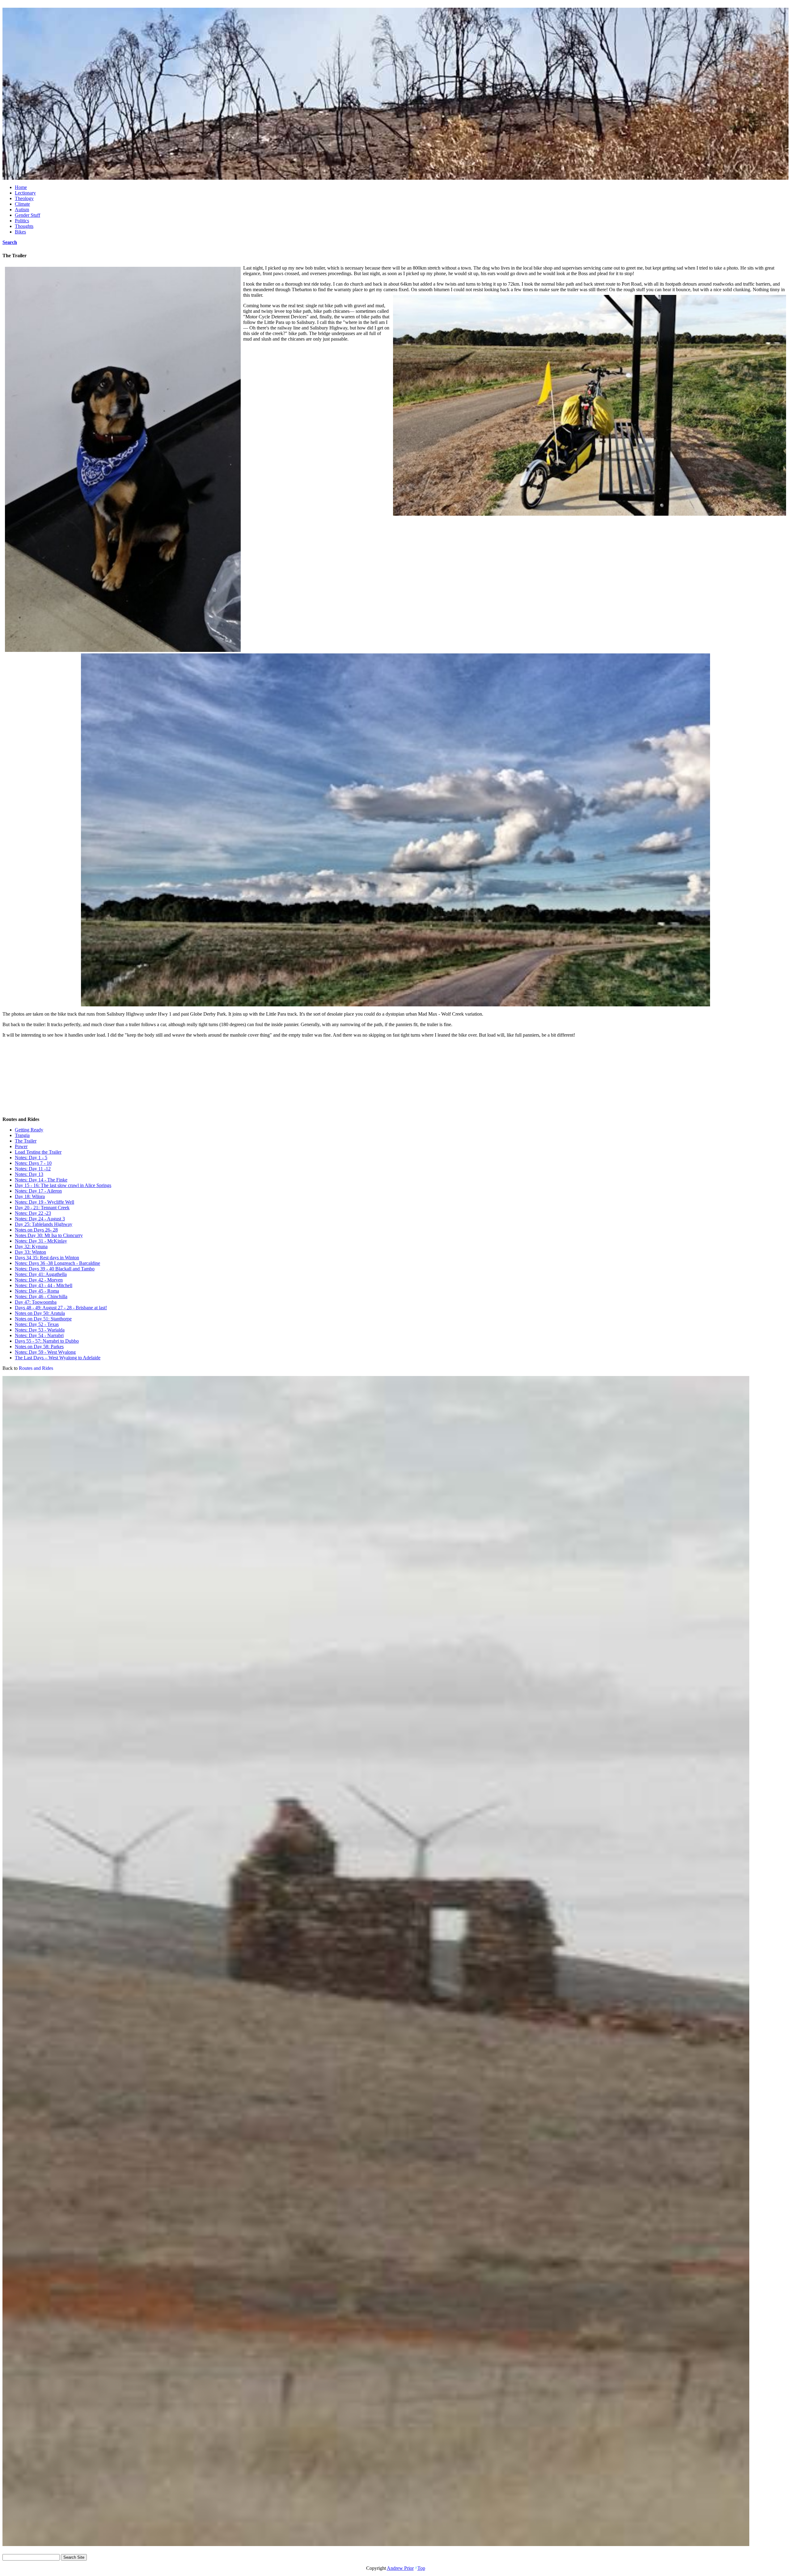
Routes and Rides (36, 1368)
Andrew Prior (400, 2568)
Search (10, 242)
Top (421, 2568)
